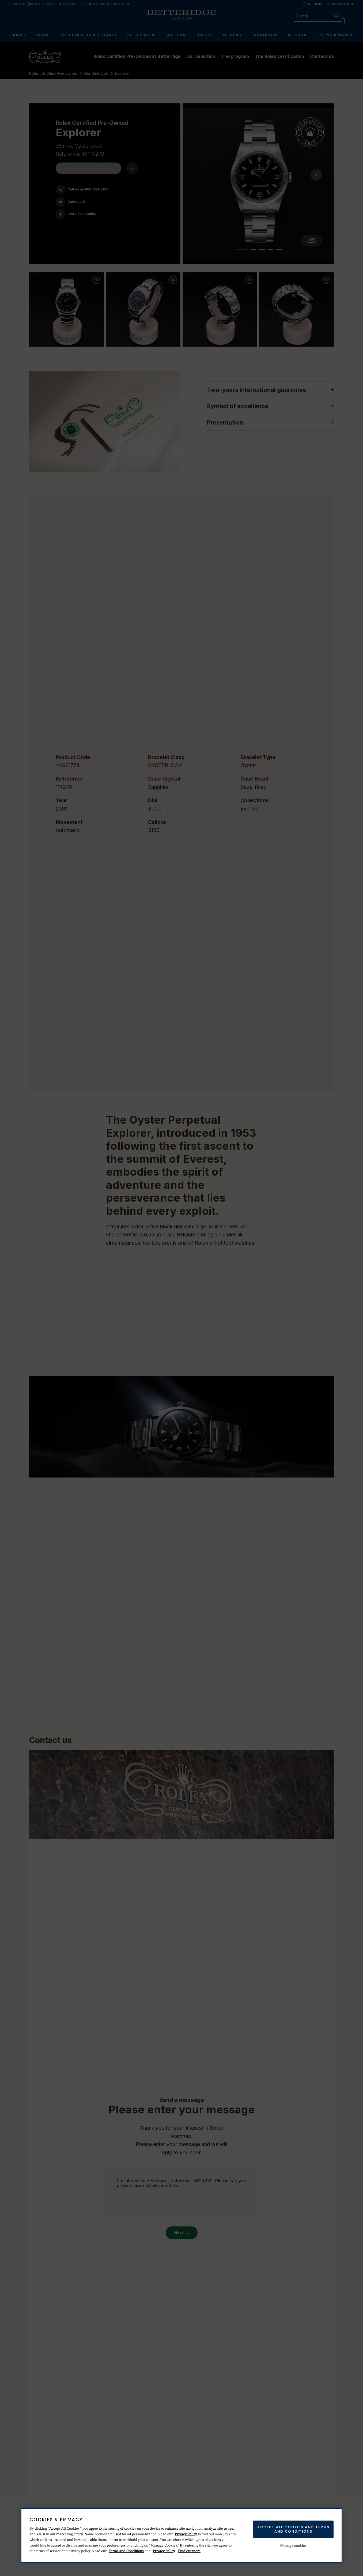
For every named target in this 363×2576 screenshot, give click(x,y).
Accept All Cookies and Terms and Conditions (293, 2529)
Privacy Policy (186, 2534)
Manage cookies (294, 2546)
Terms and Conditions (126, 2551)
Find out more (189, 2551)
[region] (182, 2535)
